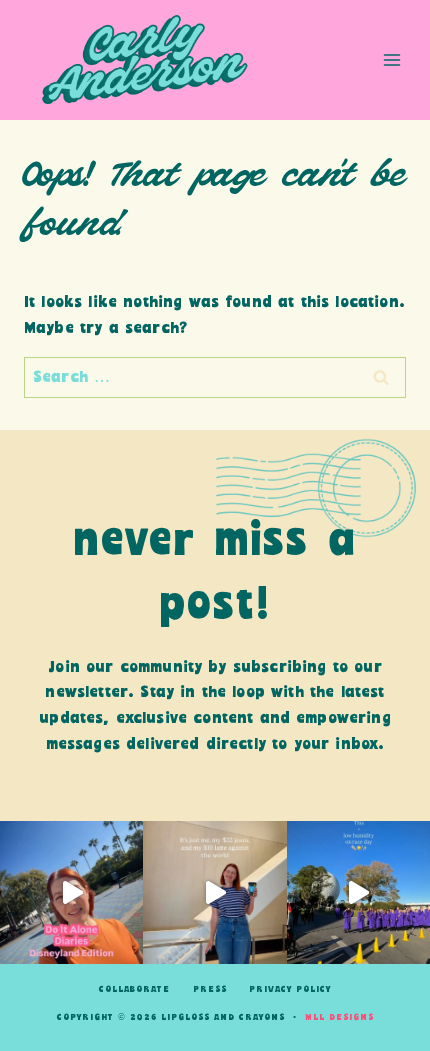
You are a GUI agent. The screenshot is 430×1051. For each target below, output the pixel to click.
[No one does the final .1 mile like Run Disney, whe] (358, 892)
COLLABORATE (134, 989)
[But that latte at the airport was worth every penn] (214, 892)
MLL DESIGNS (339, 1017)
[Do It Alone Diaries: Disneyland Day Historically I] (71, 892)
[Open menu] (391, 59)
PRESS (210, 989)
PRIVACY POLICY (290, 989)
